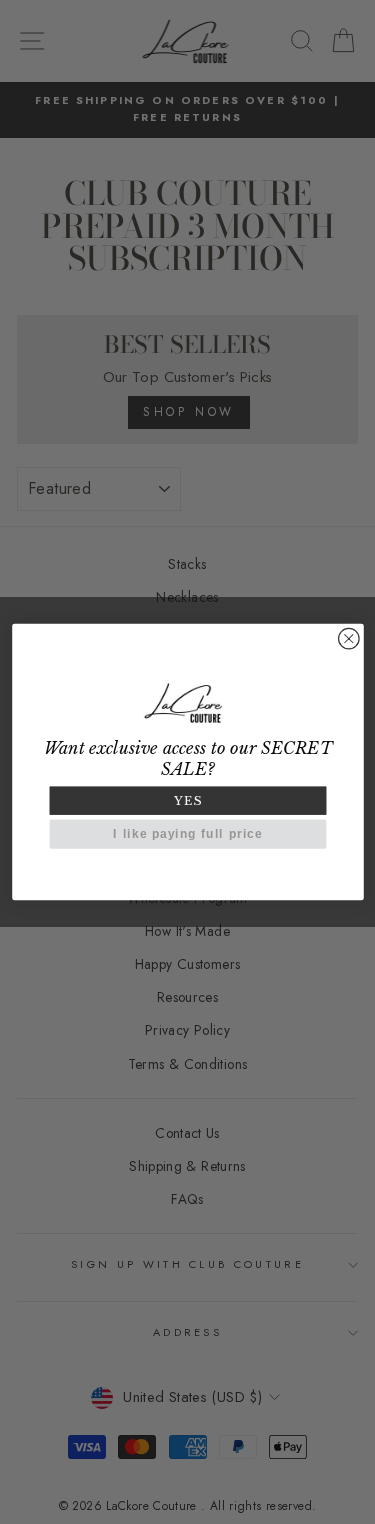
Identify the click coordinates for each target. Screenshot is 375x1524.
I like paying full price (187, 834)
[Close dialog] (348, 638)
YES (188, 801)
